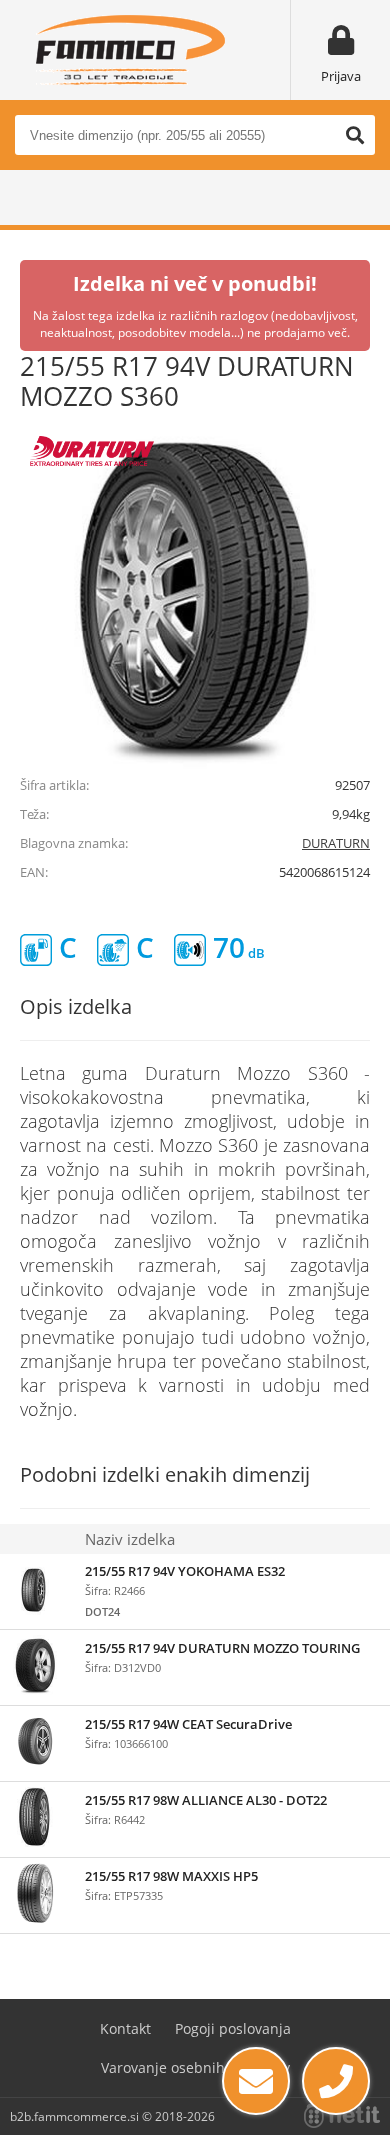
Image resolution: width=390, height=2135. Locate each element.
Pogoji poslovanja (233, 2028)
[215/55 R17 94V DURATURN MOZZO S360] (195, 596)
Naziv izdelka (130, 1539)
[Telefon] (336, 2081)
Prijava (341, 76)
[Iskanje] (355, 135)
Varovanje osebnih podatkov (195, 2067)
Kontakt (125, 2028)
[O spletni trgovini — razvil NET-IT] (342, 2116)
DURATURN (336, 843)
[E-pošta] (256, 2081)
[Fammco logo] (130, 50)
